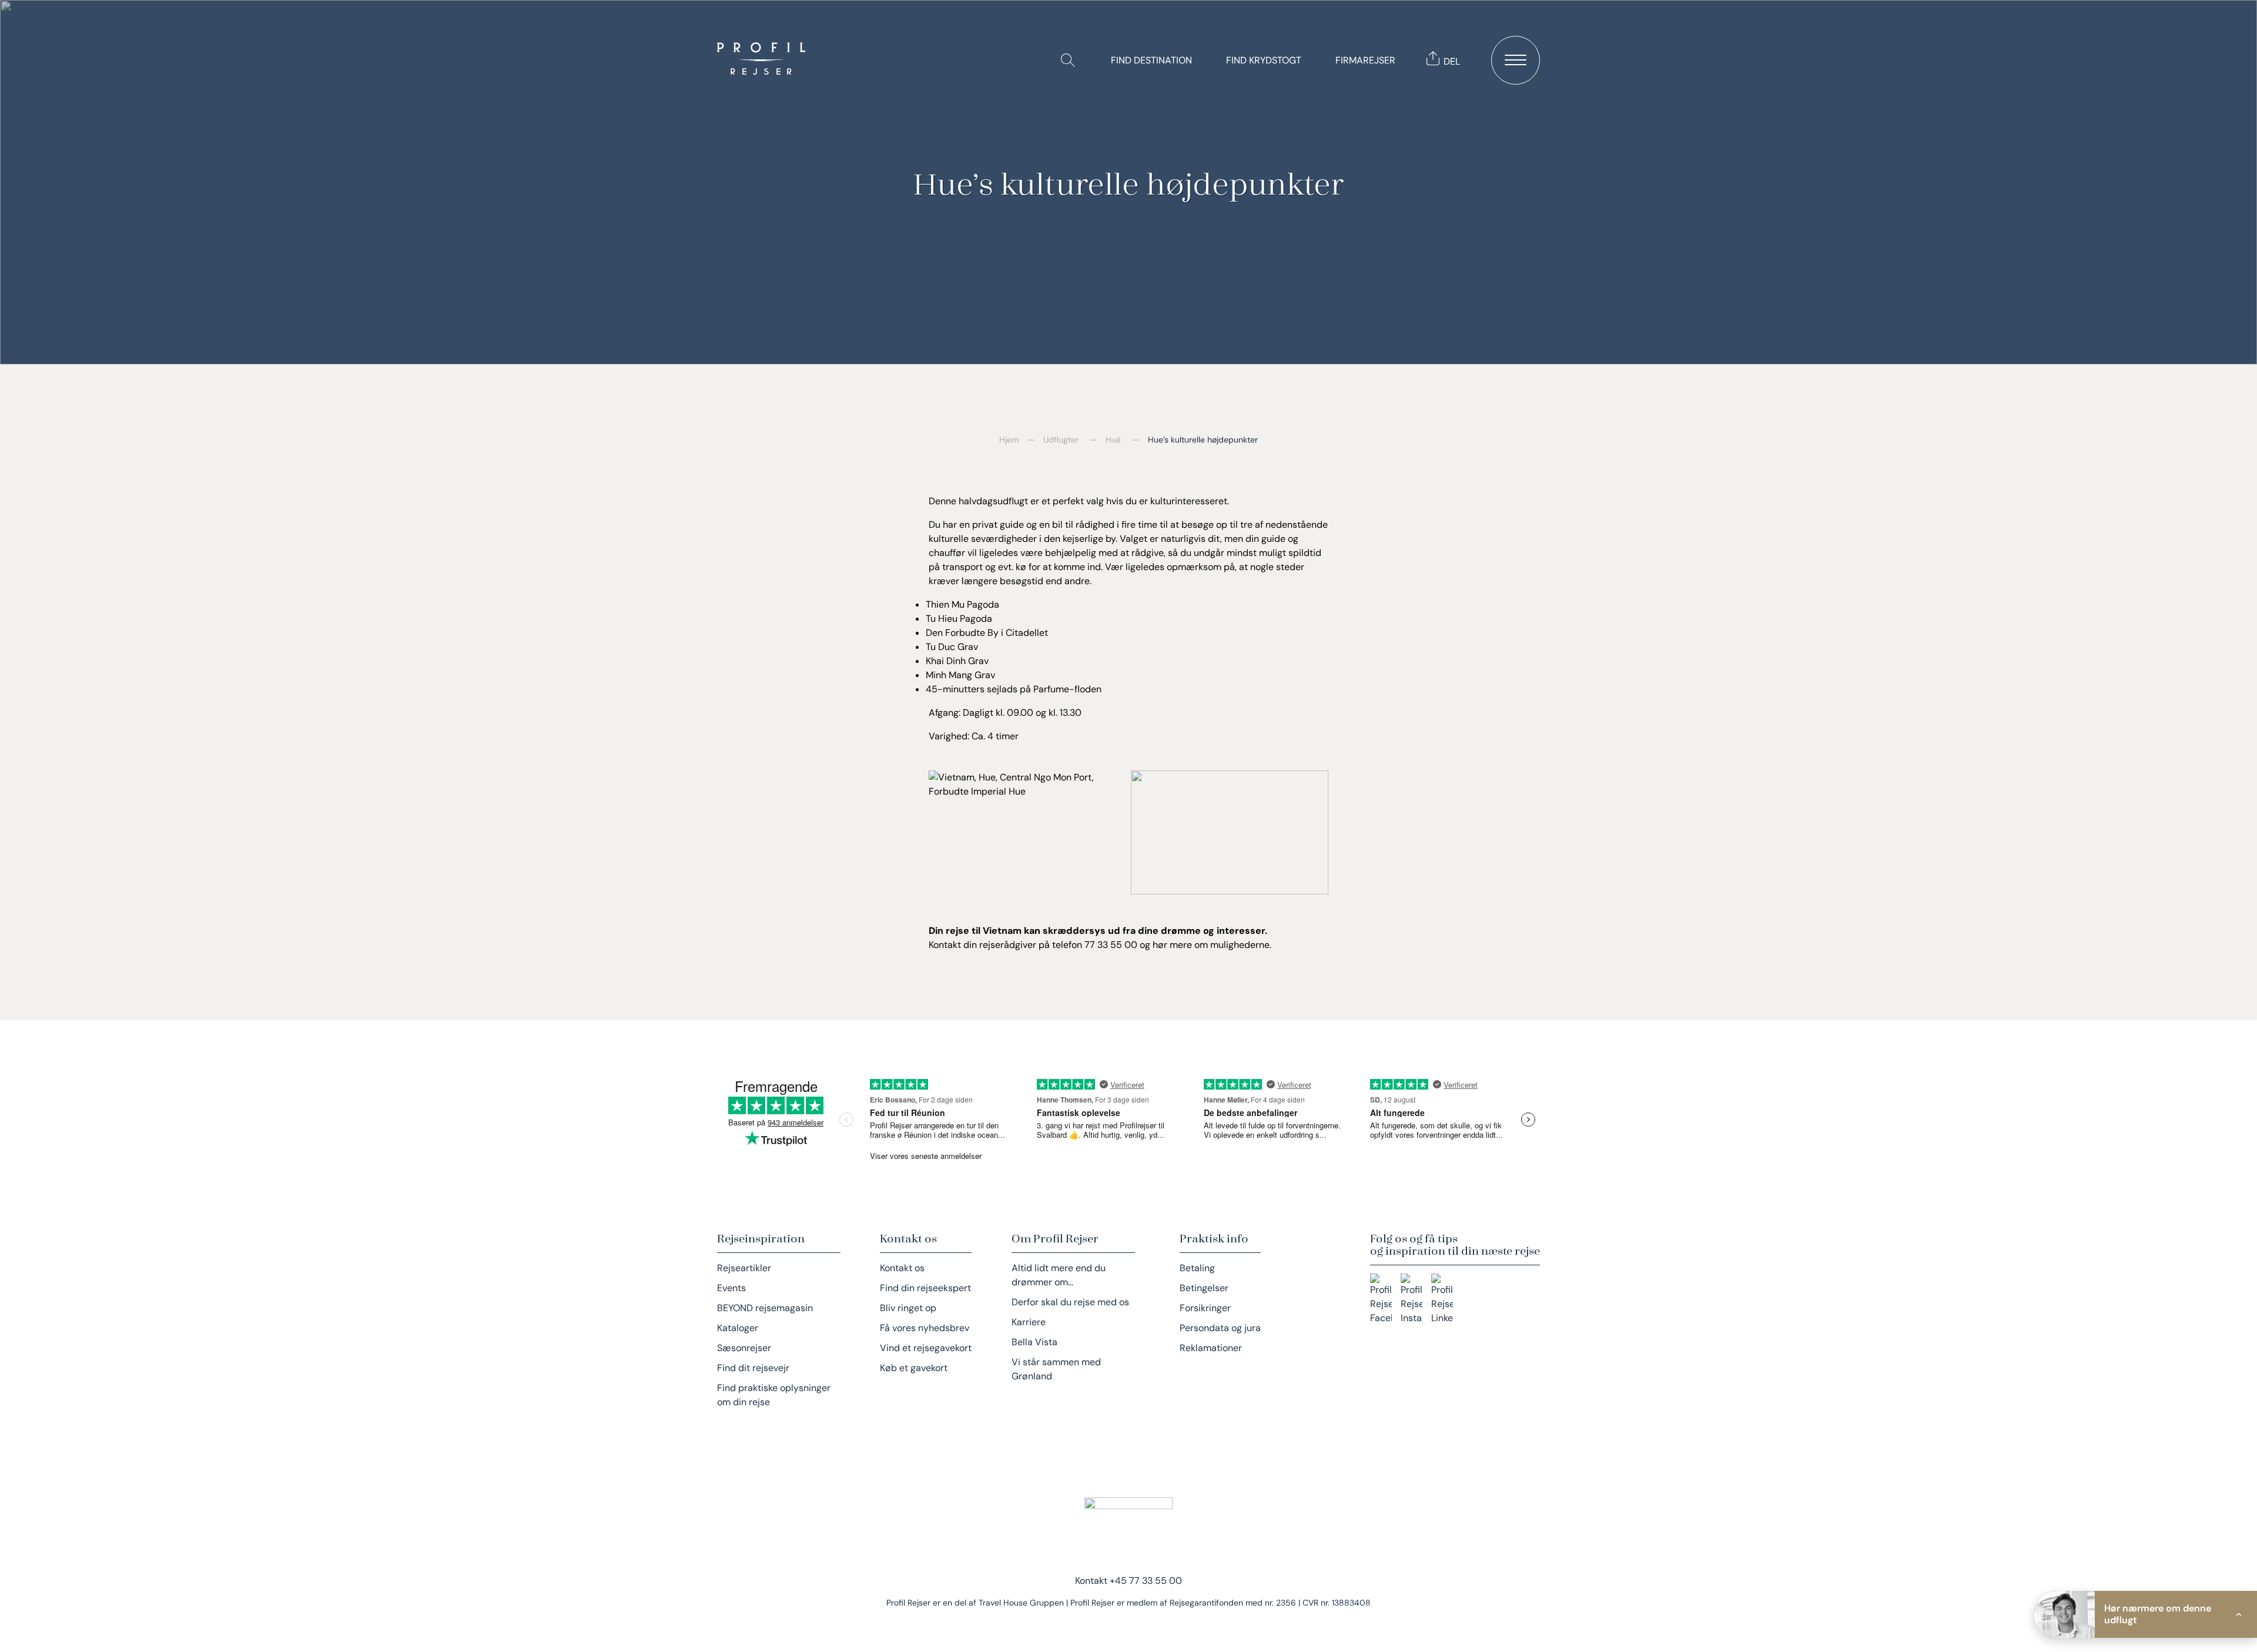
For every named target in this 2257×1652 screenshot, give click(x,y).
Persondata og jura (1220, 1328)
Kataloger (738, 1328)
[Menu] (1516, 60)
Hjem (1009, 440)
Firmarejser (1365, 60)
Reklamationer (1211, 1348)
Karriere (1029, 1322)
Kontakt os (902, 1268)
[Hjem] (764, 60)
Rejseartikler (744, 1268)
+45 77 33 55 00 (1146, 1581)
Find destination (1151, 60)
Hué (1113, 440)
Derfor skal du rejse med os (1070, 1302)
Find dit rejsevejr (753, 1368)
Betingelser (1204, 1288)
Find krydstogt (1264, 60)
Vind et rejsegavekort (926, 1348)
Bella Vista (1034, 1342)
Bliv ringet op (908, 1308)
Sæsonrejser (744, 1348)
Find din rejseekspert (925, 1288)
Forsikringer (1205, 1308)
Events (731, 1288)
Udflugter (1061, 440)
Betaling (1197, 1268)
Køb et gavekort (914, 1368)
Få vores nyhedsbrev (925, 1328)
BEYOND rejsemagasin (765, 1308)
